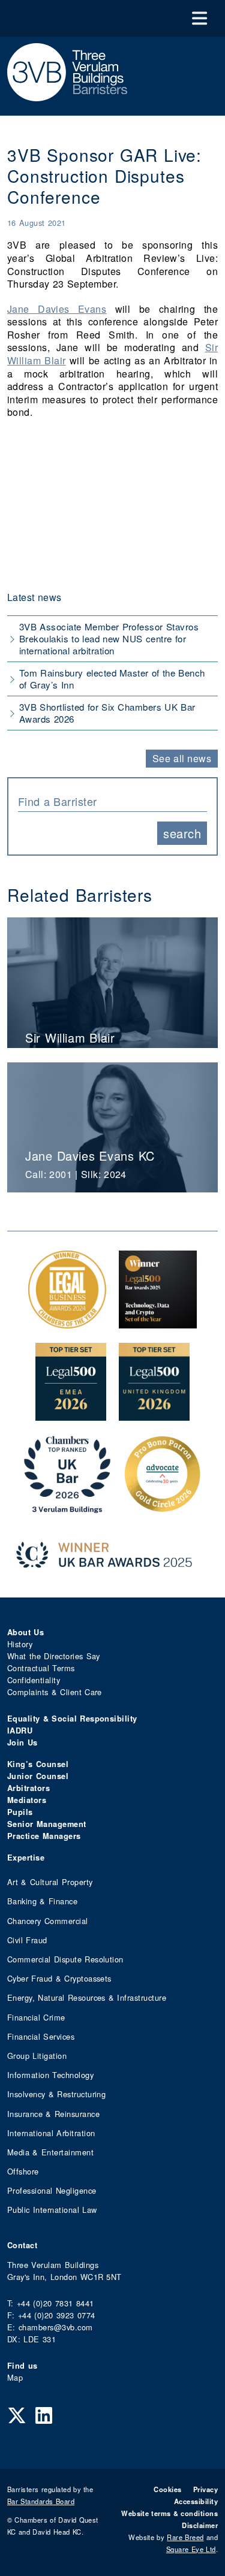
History (20, 1644)
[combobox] (112, 800)
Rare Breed (185, 2537)
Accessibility (196, 2501)
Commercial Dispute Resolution (65, 1959)
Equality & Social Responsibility (72, 1719)
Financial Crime (36, 2017)
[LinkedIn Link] (44, 2414)
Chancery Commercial (48, 1921)
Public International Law (52, 2210)
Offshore (23, 2171)
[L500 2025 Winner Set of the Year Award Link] (158, 1322)
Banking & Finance (42, 1901)
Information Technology (50, 2075)
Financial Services (41, 2036)
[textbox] (108, 801)
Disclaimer (200, 2525)
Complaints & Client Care (55, 1692)
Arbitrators (28, 1788)
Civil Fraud (27, 1940)
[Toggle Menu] (199, 18)
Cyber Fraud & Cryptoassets (59, 1978)
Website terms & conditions (169, 2513)
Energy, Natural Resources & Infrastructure (87, 1997)
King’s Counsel (38, 1764)
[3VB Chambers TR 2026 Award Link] (67, 1507)
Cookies (167, 2489)
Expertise (26, 1858)
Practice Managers (44, 1836)
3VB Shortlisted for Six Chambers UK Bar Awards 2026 (107, 713)
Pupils (20, 1812)
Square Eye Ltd (191, 2549)
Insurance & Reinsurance (53, 2114)
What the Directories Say (54, 1656)
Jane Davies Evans (57, 309)
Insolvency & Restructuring (56, 2094)
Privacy (205, 2489)
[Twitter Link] (17, 2414)
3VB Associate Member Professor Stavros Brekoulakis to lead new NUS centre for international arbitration (109, 638)
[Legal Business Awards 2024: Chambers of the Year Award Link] (67, 1322)
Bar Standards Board (41, 2501)
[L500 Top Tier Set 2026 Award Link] (154, 1414)
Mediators (27, 1800)
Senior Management (47, 1824)
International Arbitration (51, 2133)
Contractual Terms (41, 1668)
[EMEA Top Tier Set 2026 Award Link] (71, 1414)
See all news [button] (182, 758)
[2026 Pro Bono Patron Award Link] (163, 1507)
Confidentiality (34, 1680)
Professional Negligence (52, 2190)
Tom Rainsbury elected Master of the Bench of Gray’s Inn (112, 679)
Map (15, 2377)
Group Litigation (37, 2056)
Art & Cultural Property (50, 1882)
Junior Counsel (38, 1776)
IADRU (20, 1731)
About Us (25, 1632)
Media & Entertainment (50, 2152)
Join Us (22, 1743)
